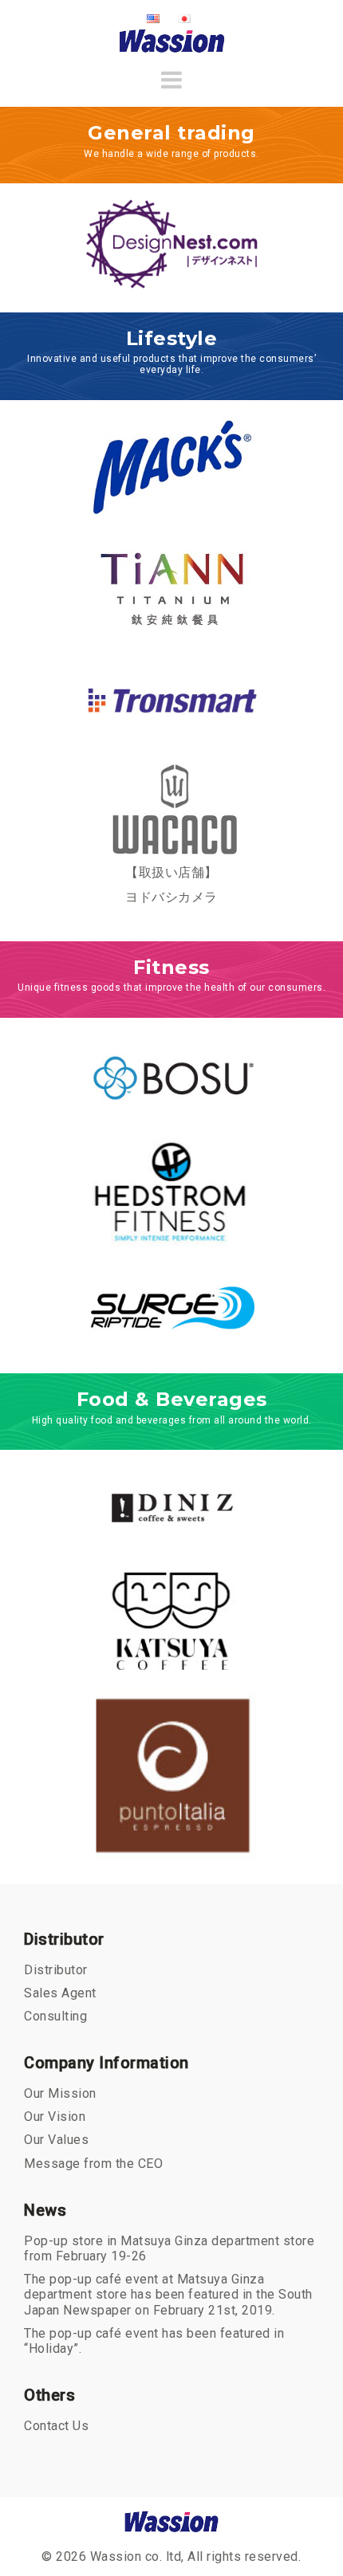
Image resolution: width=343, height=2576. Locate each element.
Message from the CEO (93, 2164)
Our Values (56, 2140)
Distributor (56, 1970)
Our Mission (60, 2093)
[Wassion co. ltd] (172, 40)
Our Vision (55, 2117)
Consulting (55, 2016)
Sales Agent (60, 1993)
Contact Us (56, 2426)
